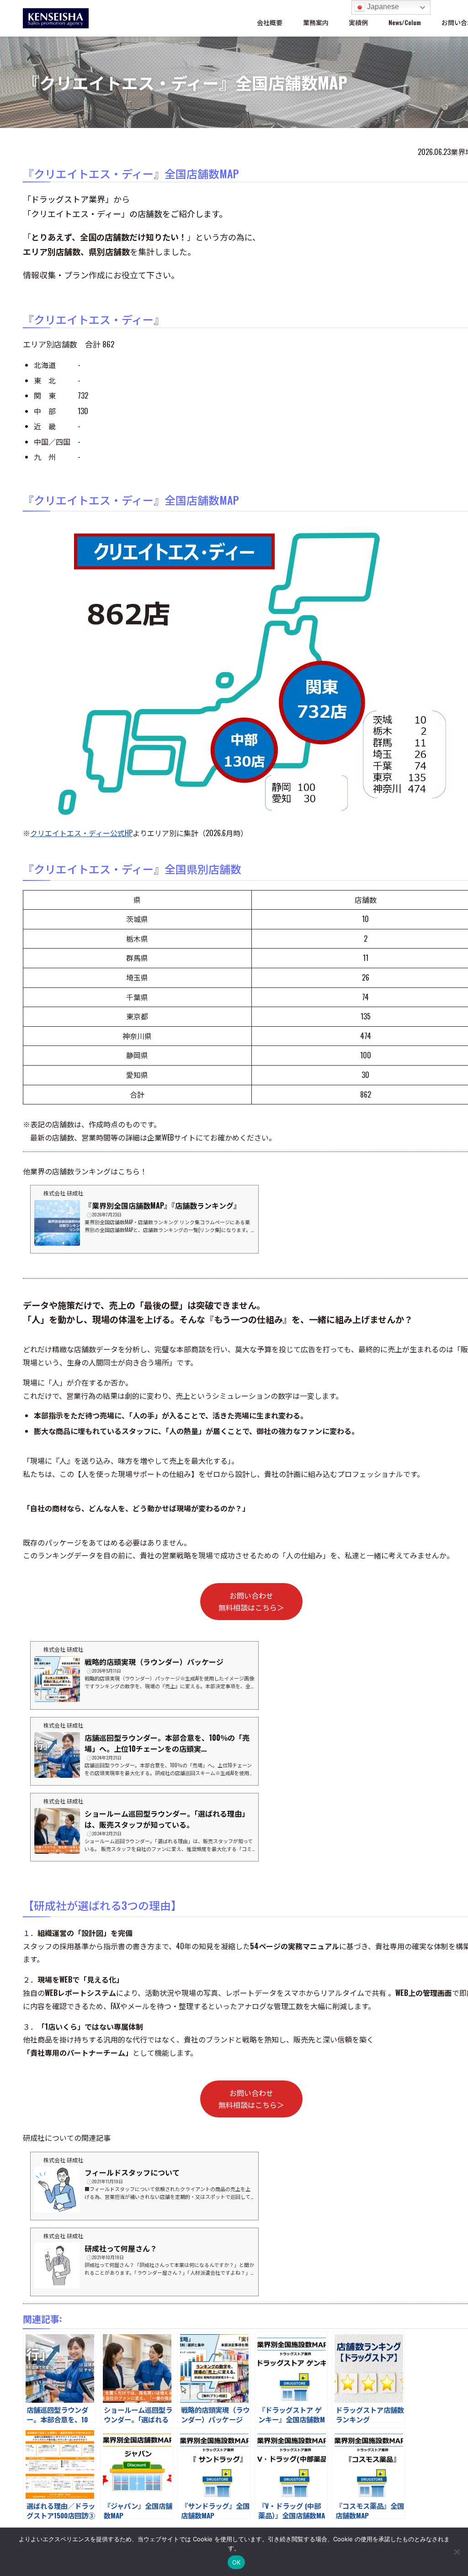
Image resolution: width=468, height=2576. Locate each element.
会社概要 (270, 22)
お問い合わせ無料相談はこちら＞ (251, 1601)
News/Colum (405, 22)
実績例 (358, 22)
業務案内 (316, 22)
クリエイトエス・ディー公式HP (81, 833)
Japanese (382, 7)
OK (237, 2562)
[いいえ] (457, 2552)
